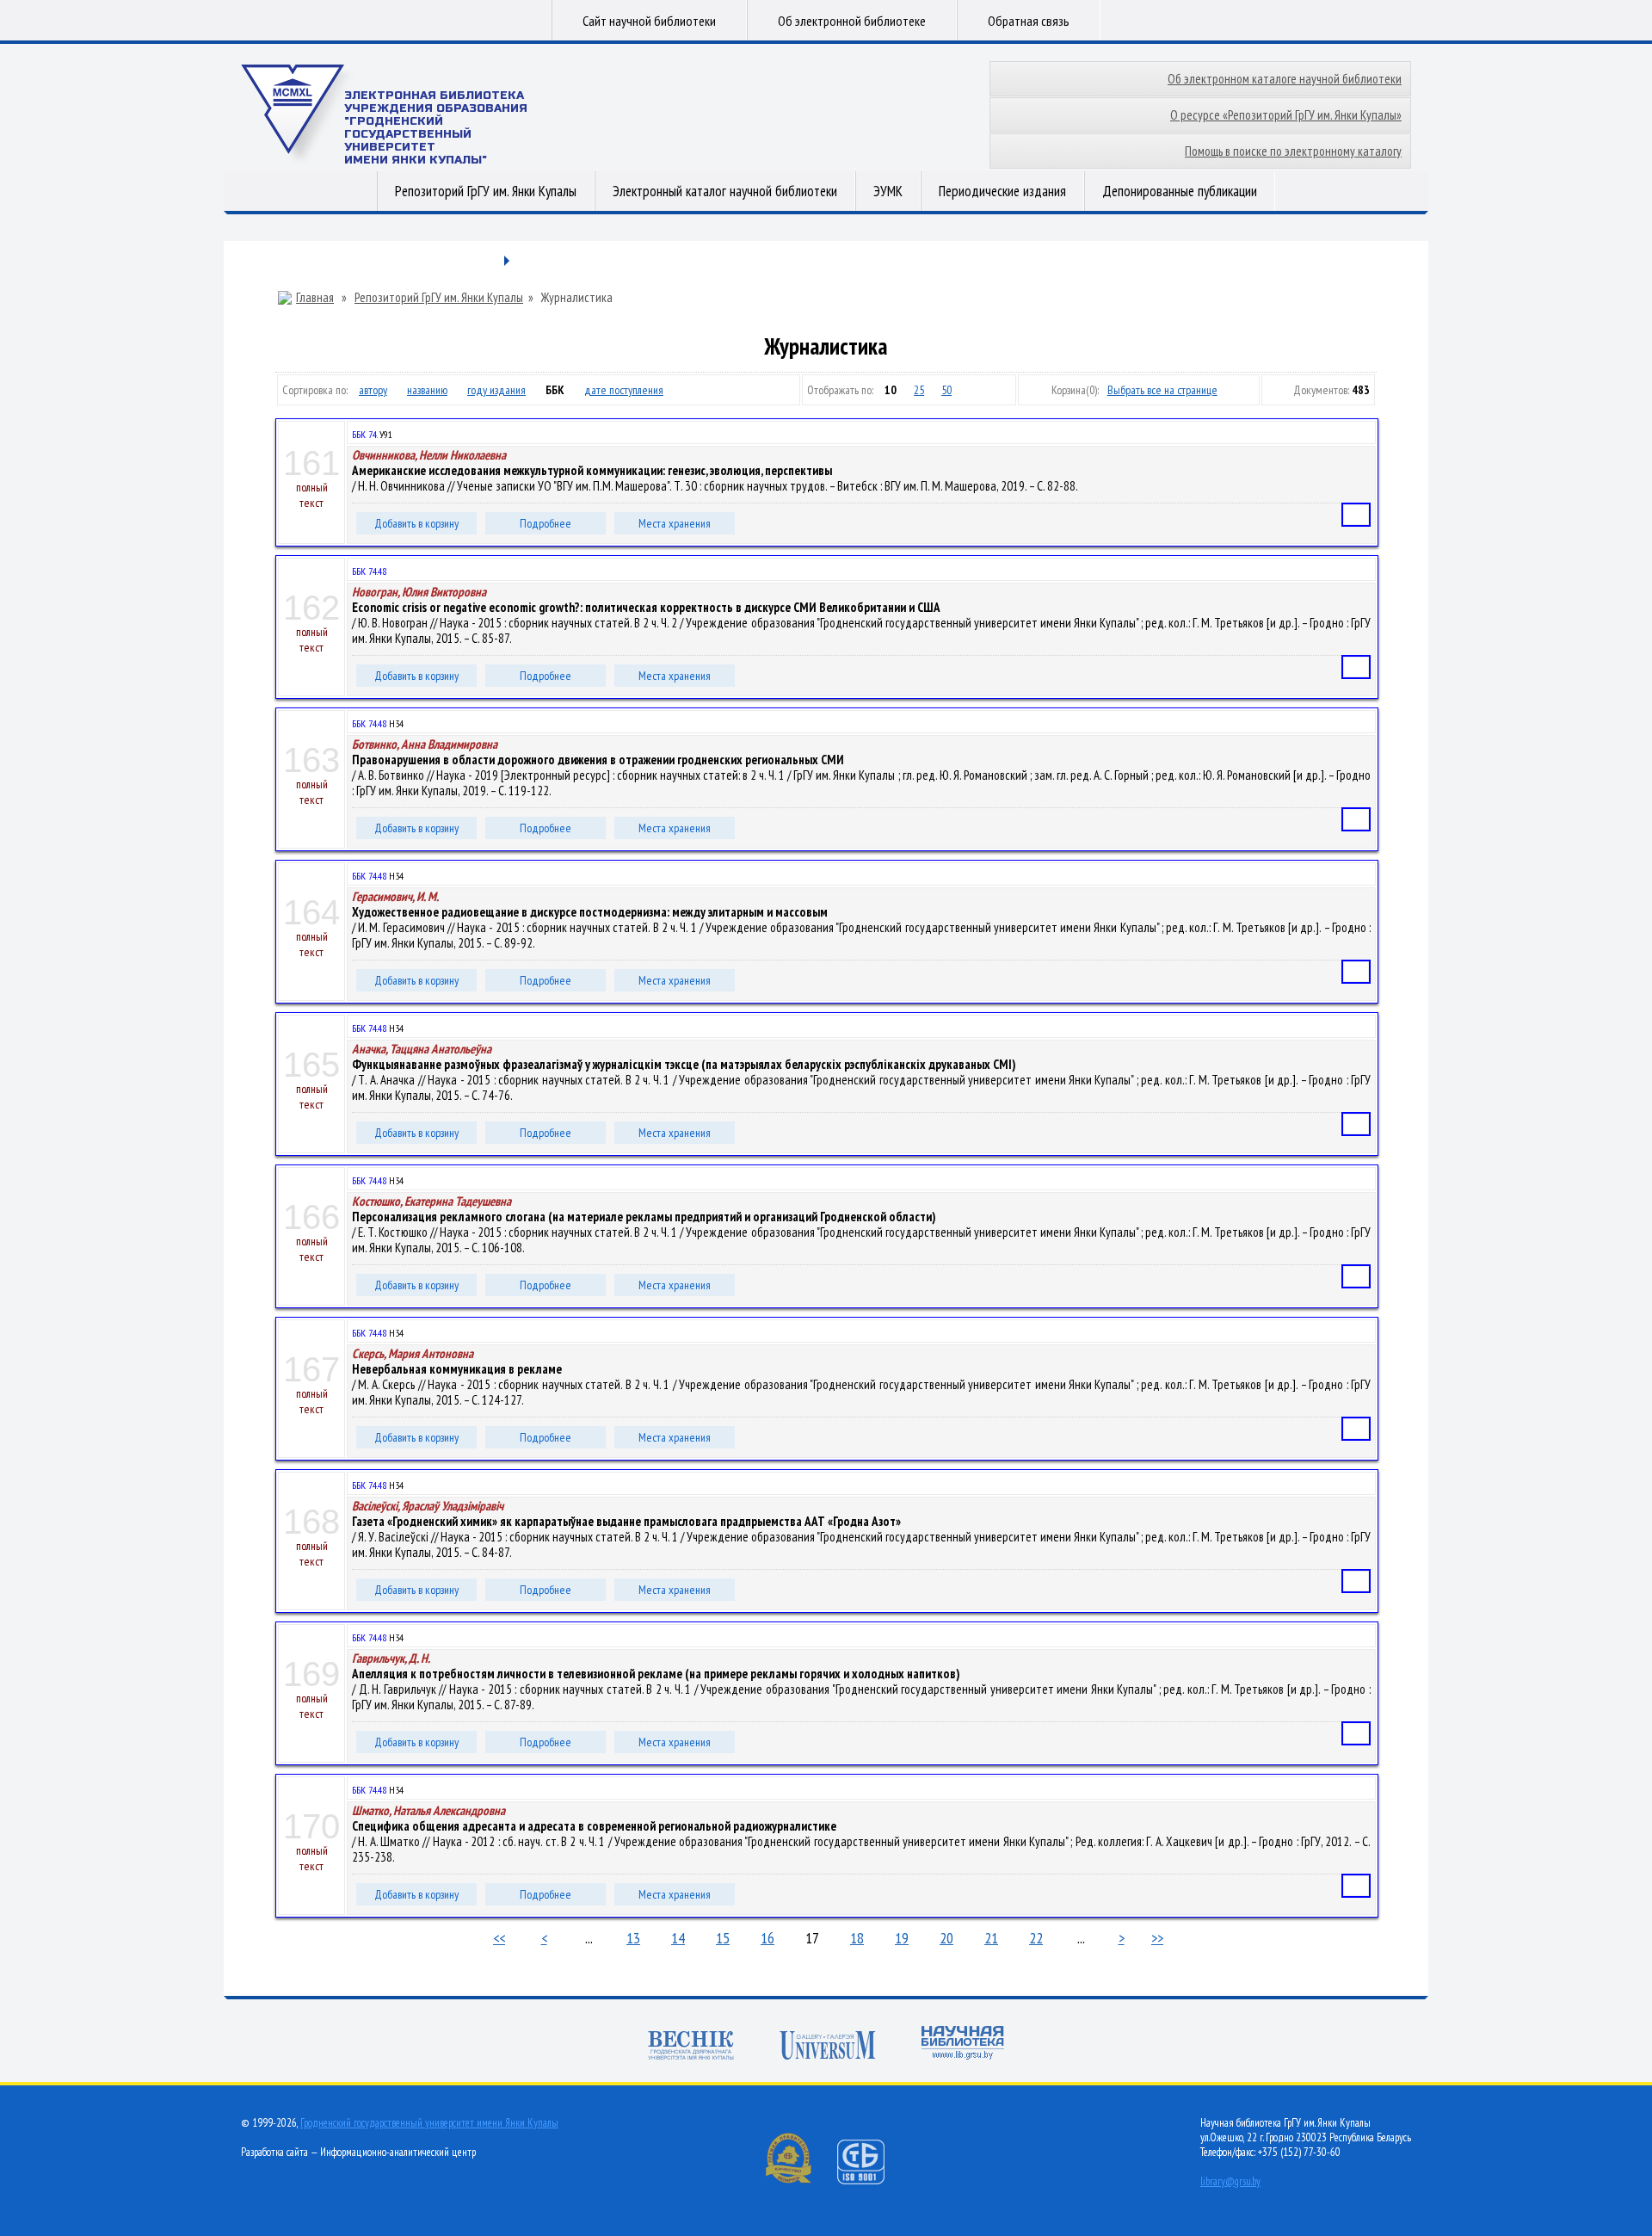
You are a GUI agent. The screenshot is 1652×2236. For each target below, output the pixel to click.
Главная (315, 298)
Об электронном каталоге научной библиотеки (1285, 79)
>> (1157, 1938)
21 (991, 1938)
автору (373, 390)
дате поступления (624, 390)
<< (499, 1938)
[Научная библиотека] (963, 2045)
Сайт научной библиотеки (649, 21)
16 (767, 1938)
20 (946, 1938)
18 (857, 1938)
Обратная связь (1029, 21)
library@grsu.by (1230, 2181)
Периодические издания (1002, 191)
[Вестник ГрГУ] (691, 2047)
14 (678, 1938)
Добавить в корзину (416, 523)
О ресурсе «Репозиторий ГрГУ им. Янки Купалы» (1286, 115)
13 (633, 1938)
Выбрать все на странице (1162, 390)
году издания (496, 390)
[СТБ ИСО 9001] (872, 2180)
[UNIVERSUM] (828, 2047)
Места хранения (675, 523)
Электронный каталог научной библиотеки (725, 191)
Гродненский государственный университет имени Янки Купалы (429, 2123)
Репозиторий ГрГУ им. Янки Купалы (486, 191)
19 (902, 1938)
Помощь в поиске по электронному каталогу (1293, 151)
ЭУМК (888, 191)
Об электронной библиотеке (852, 21)
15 (723, 1938)
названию (427, 390)
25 (919, 390)
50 (946, 390)
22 (1036, 1938)
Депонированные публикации (1180, 191)
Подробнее (546, 523)
